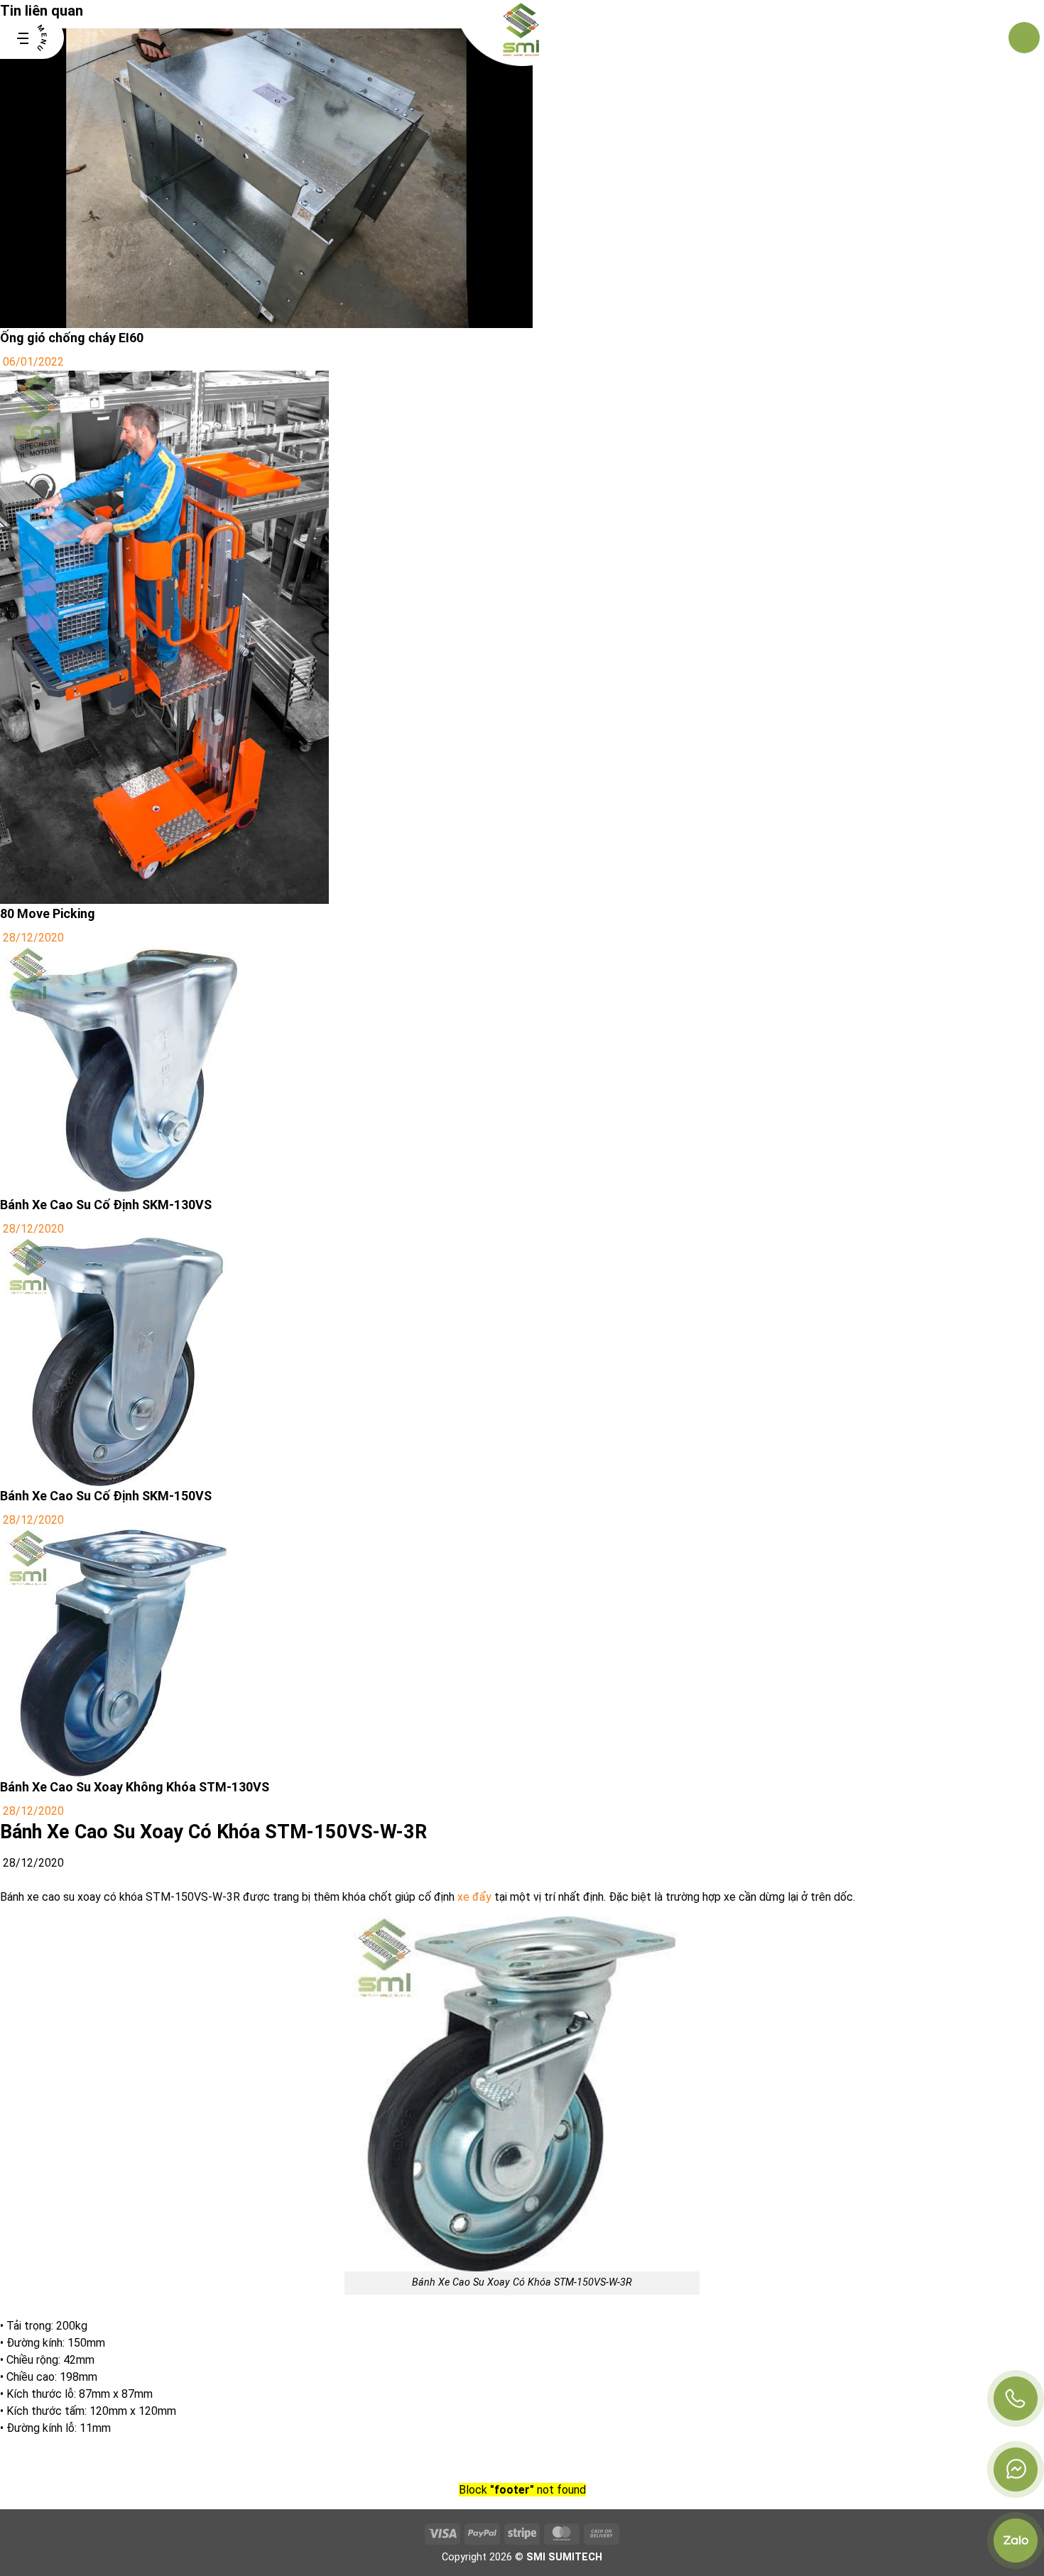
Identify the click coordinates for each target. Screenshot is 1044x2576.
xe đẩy (474, 1897)
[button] (32, 38)
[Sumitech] (522, 38)
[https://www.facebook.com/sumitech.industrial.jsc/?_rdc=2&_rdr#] (1016, 2469)
